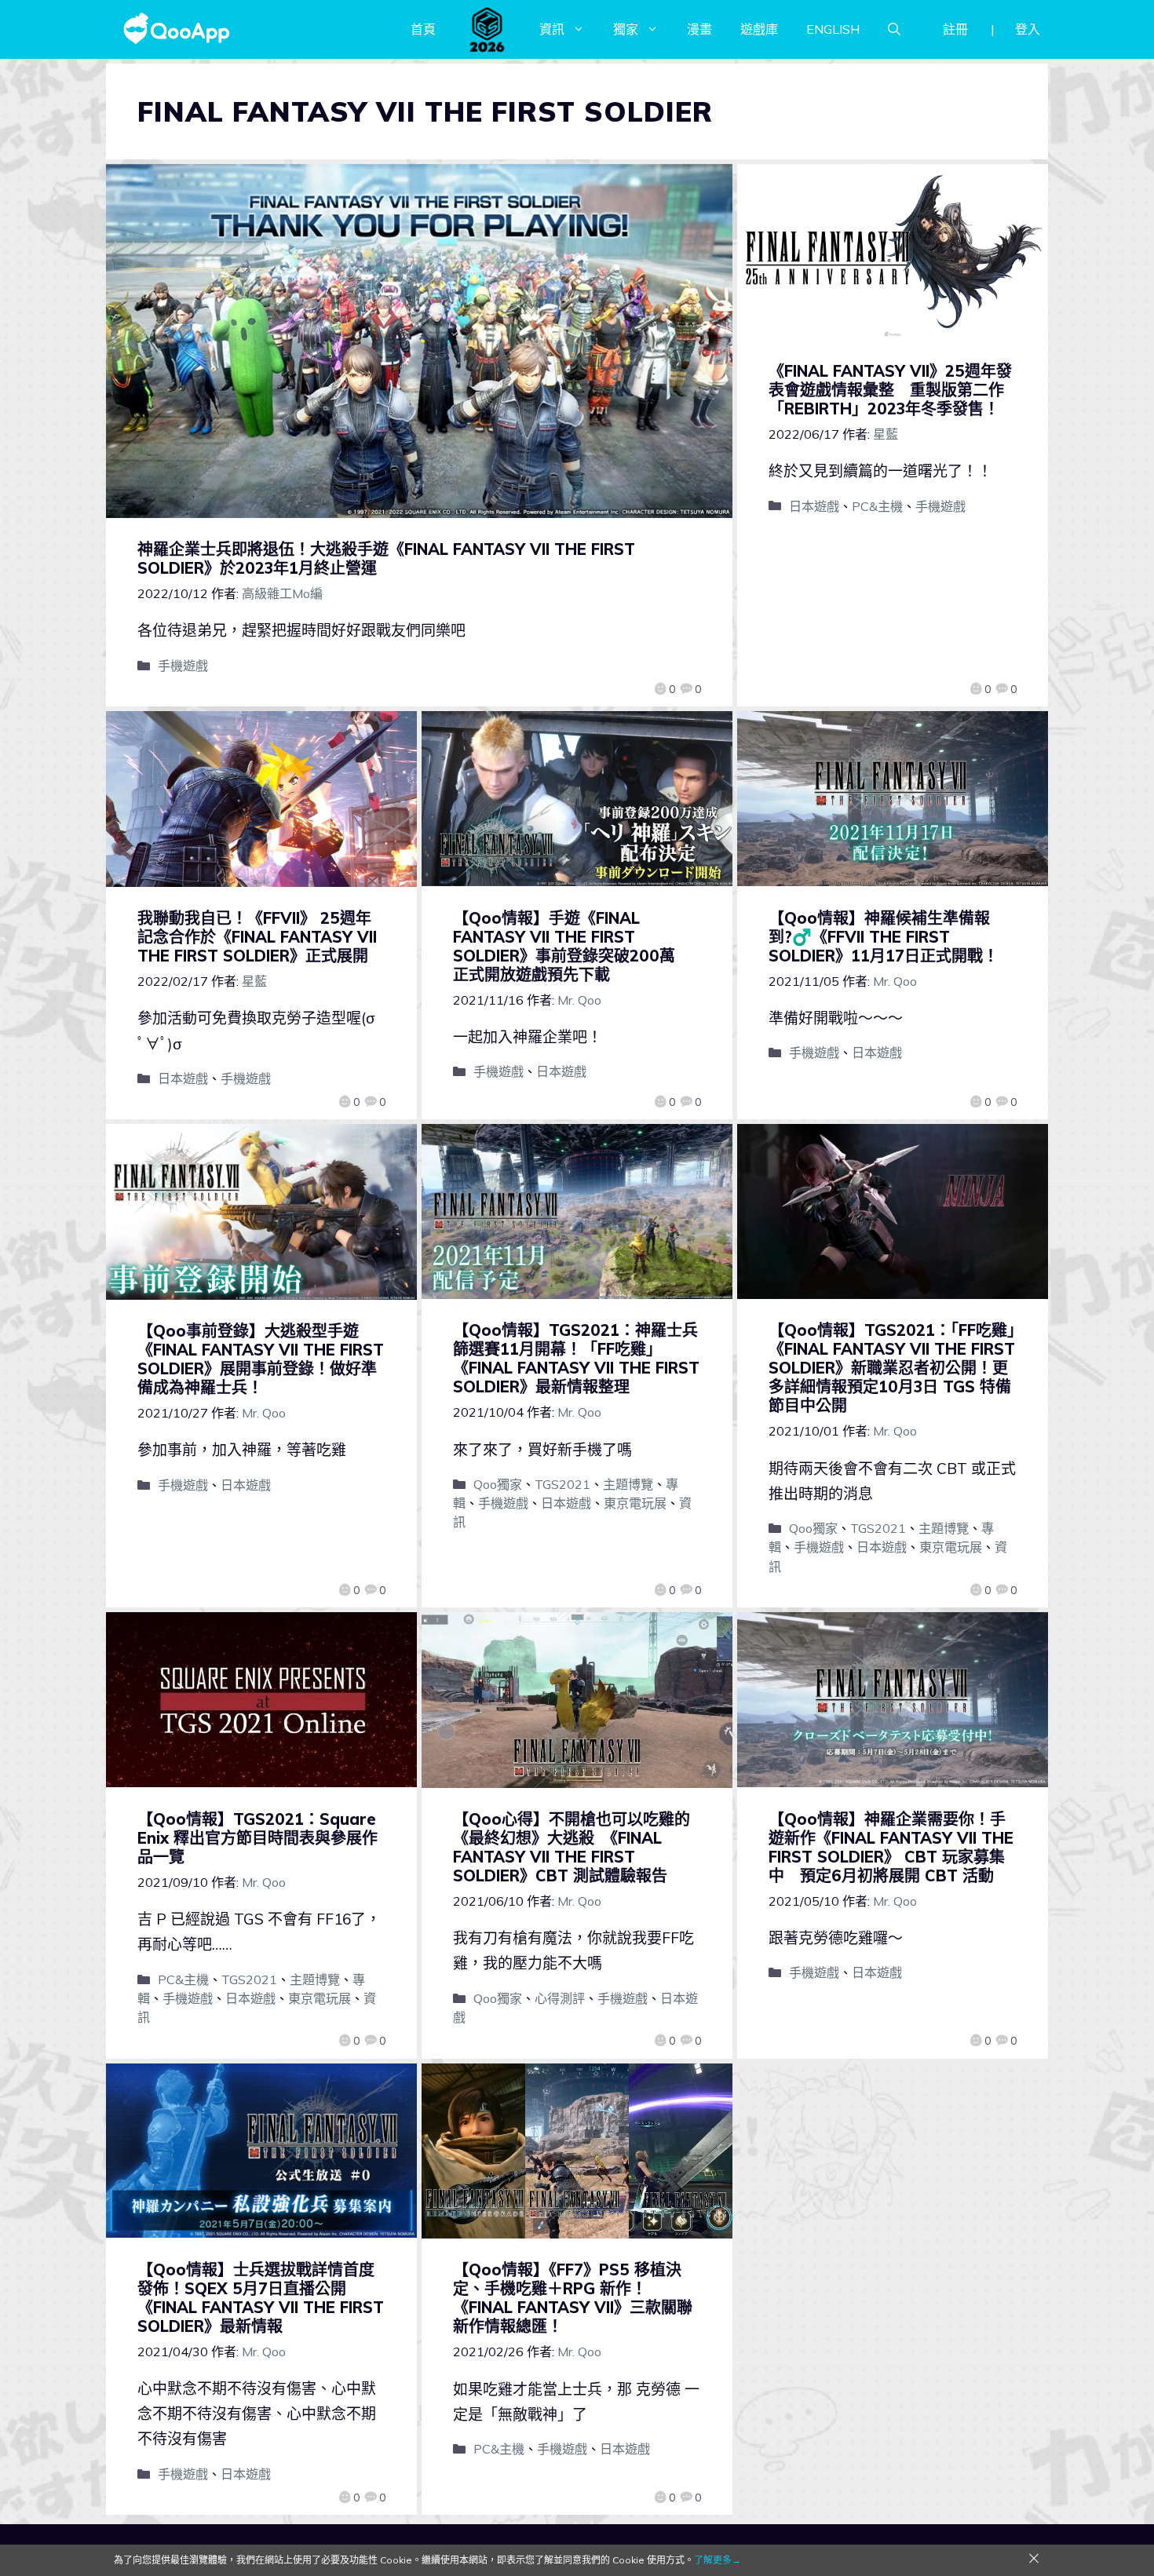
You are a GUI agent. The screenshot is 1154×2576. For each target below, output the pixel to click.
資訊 (552, 29)
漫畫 (699, 29)
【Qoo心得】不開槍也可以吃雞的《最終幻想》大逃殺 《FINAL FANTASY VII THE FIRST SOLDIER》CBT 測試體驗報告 (572, 1847)
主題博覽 (628, 1484)
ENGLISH (833, 29)
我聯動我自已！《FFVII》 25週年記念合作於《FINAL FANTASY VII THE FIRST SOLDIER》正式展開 (257, 937)
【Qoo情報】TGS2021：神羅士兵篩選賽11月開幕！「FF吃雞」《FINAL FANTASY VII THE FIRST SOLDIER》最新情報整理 (576, 1358)
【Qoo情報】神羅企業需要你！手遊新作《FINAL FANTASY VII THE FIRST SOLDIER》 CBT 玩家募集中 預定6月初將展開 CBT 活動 (891, 1847)
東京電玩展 (635, 1503)
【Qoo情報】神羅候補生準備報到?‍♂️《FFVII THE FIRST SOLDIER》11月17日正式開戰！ (884, 937)
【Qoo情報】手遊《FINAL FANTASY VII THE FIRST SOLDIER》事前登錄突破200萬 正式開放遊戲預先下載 (572, 946)
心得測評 (560, 1998)
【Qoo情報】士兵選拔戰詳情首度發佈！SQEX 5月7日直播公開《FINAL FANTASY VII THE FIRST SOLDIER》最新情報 (261, 2298)
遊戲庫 (759, 29)
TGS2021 (562, 1484)
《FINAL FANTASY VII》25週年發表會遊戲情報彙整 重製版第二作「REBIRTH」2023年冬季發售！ (890, 390)
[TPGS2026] (488, 29)
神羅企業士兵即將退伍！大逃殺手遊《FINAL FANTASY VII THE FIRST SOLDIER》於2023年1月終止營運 (386, 558)
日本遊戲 (814, 506)
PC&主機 (877, 506)
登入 (1028, 29)
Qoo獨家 (498, 1484)
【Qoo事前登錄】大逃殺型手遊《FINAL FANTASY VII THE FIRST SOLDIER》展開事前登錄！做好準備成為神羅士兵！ (261, 1359)
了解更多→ (718, 2560)
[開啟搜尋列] (894, 29)
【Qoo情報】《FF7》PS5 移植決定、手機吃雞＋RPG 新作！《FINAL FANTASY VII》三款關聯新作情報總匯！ (573, 2298)
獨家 (626, 29)
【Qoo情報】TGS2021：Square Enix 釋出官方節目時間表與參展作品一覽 (257, 1838)
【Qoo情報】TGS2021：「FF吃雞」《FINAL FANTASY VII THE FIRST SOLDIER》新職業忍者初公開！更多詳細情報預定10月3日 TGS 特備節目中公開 (892, 1368)
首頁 (423, 29)
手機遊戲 (183, 666)
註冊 (955, 29)
